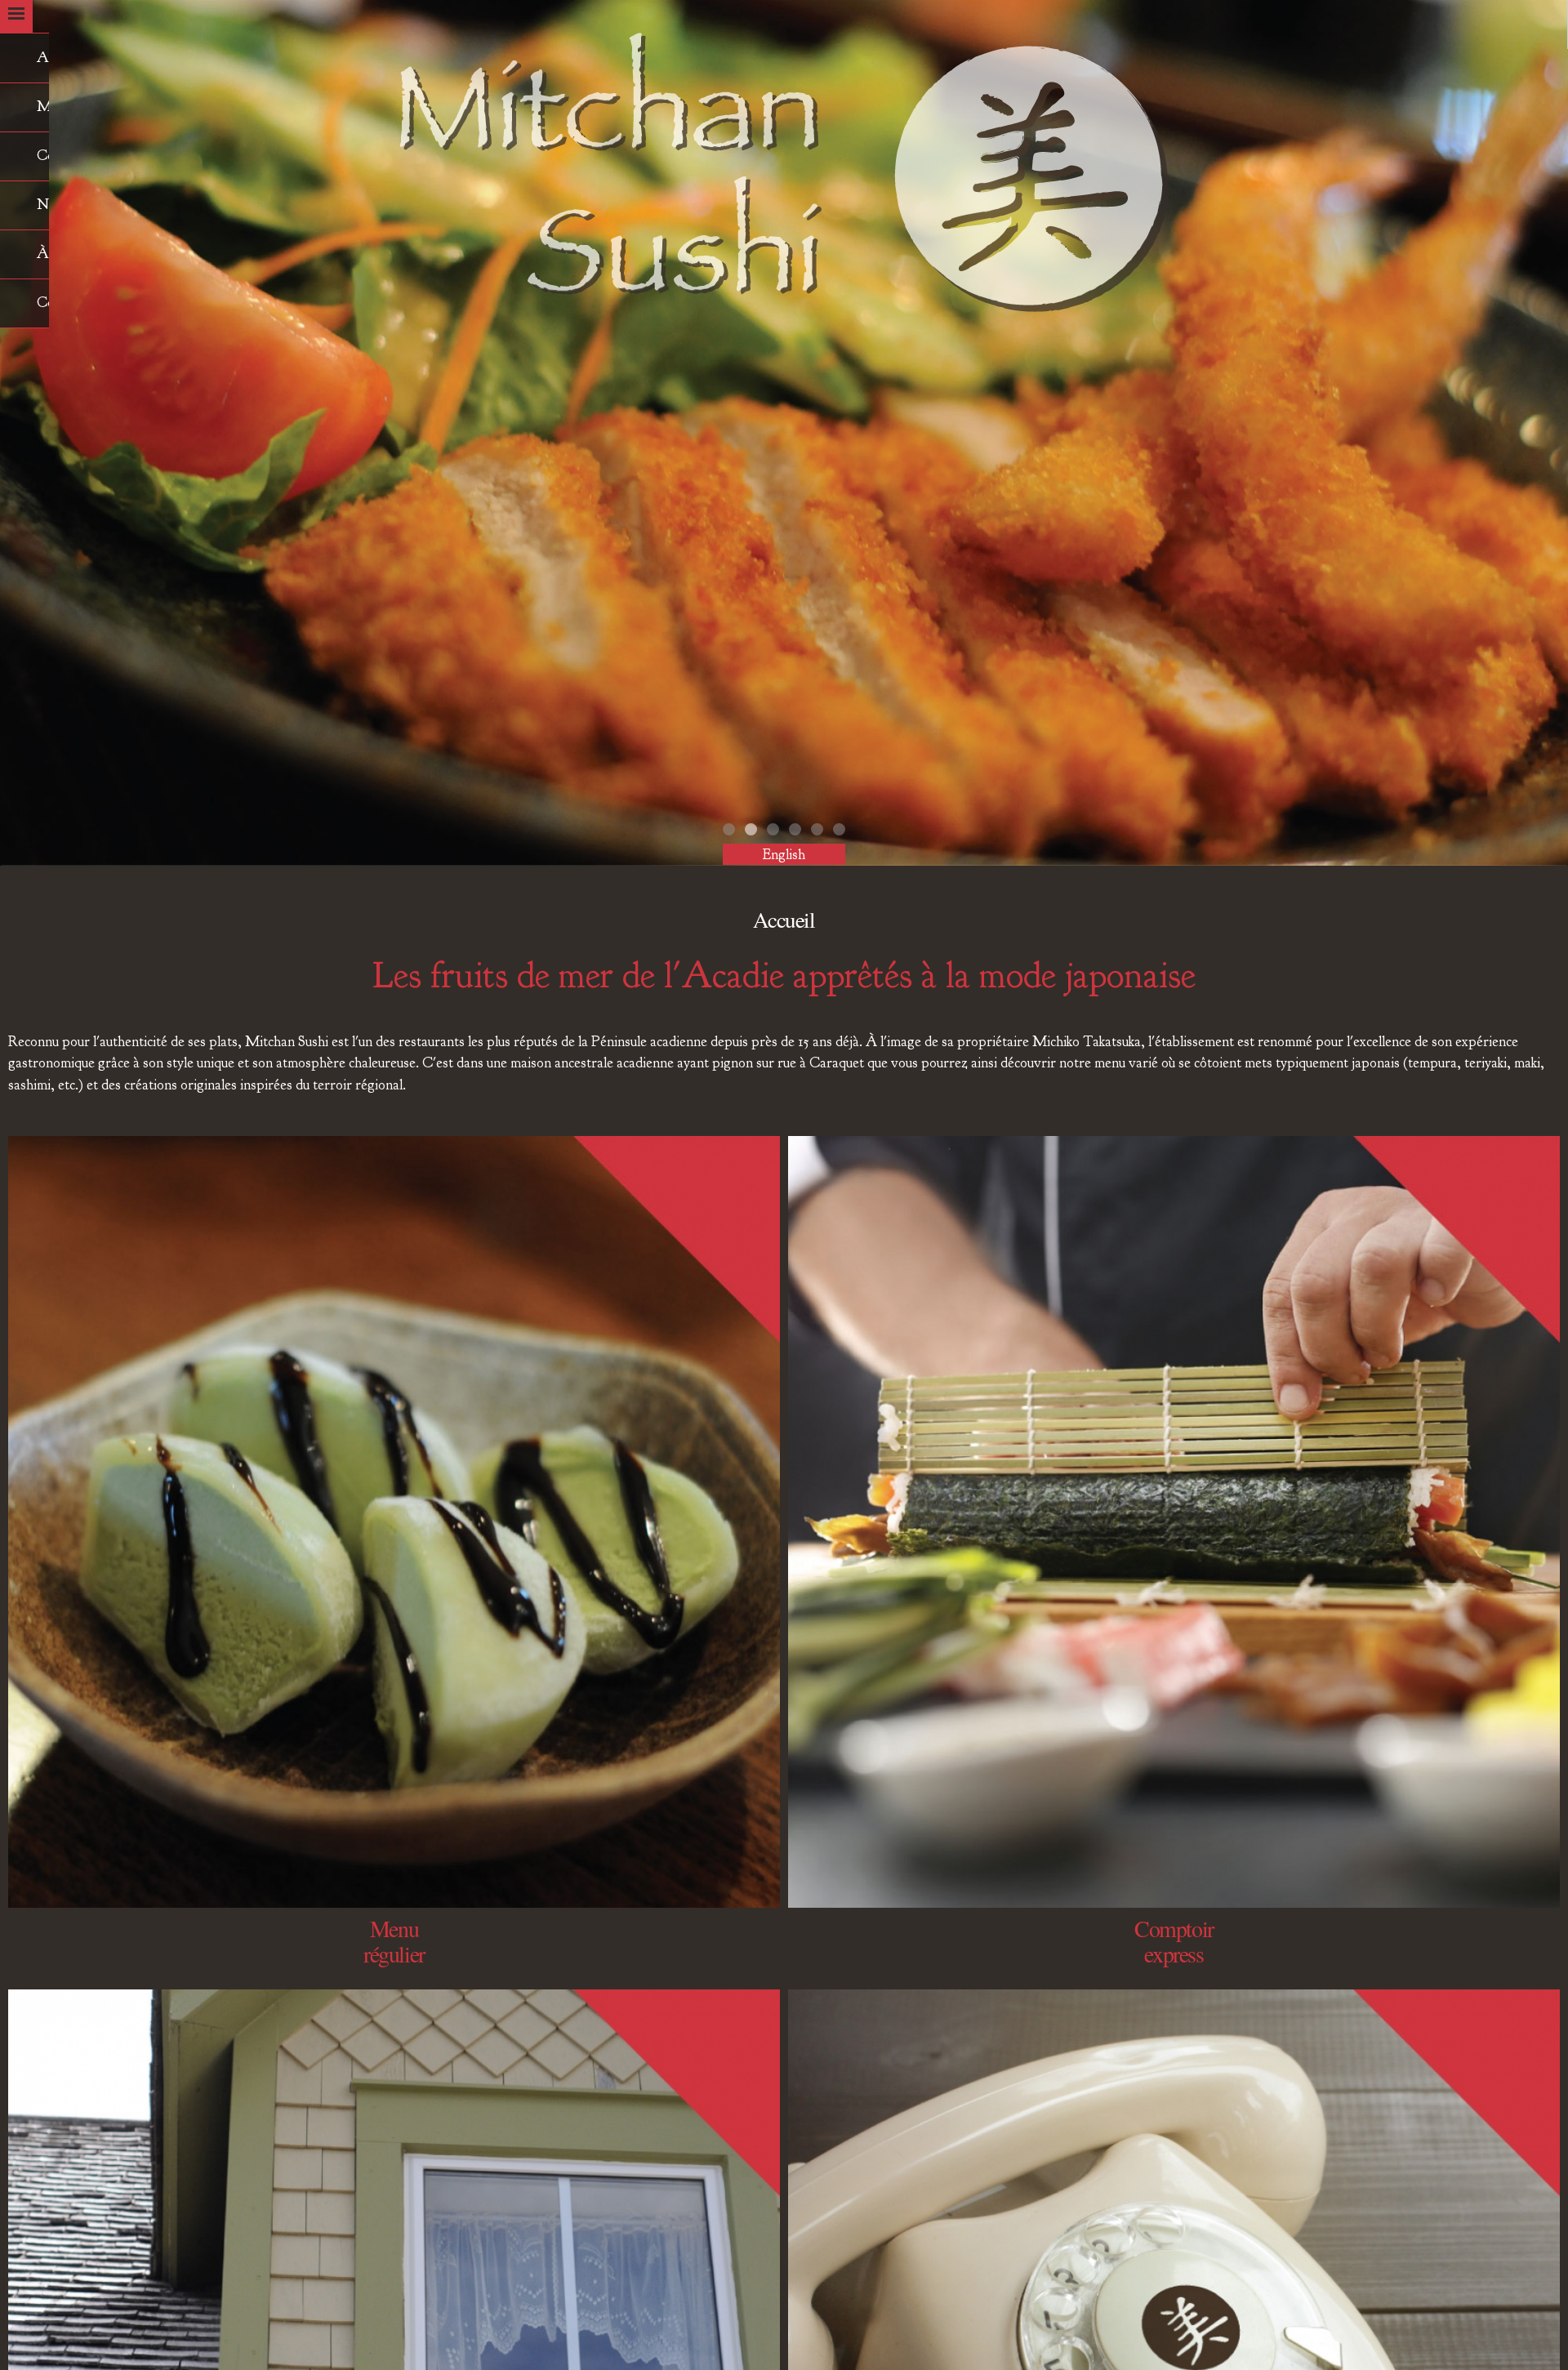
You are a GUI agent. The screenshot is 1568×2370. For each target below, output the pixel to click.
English (784, 854)
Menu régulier (394, 1941)
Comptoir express (1174, 1941)
